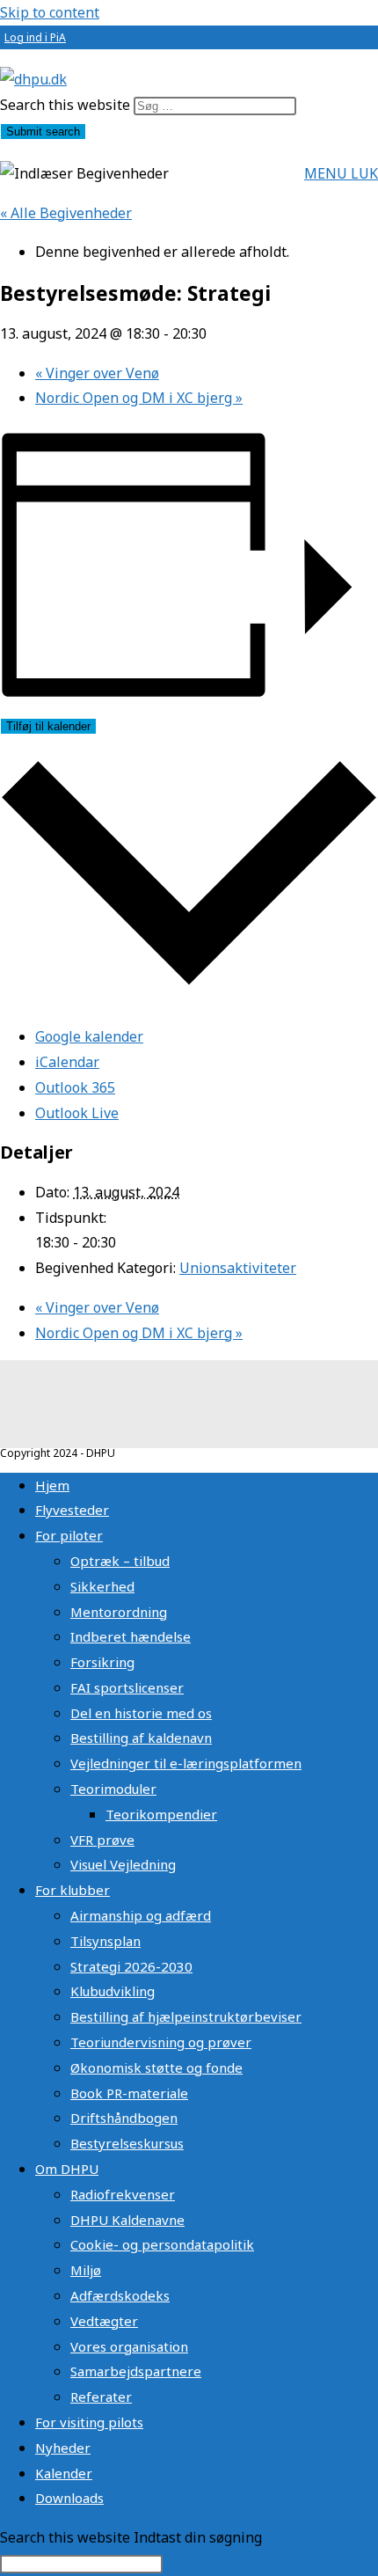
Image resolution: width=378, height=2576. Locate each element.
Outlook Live (77, 1113)
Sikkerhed (102, 1586)
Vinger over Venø (97, 373)
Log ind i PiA (35, 37)
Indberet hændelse (131, 1636)
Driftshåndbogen (124, 2118)
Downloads (69, 2498)
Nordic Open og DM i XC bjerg (139, 398)
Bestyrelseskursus (127, 2143)
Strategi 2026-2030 (131, 1966)
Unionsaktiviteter (238, 1268)
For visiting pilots (89, 2422)
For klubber (73, 1890)
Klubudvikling (113, 1991)
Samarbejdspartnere (136, 2371)
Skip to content (50, 12)
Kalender (64, 2473)
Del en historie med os (141, 1713)
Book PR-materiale (129, 2093)
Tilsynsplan (105, 1941)
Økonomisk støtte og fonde (156, 2067)
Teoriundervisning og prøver (161, 2042)
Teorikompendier (161, 1814)
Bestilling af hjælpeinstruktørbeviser (186, 2016)
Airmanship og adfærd (141, 1915)
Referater (101, 2397)
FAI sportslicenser (127, 1687)
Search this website (67, 105)
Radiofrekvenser (123, 2194)
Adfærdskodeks (120, 2295)
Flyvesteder (72, 1510)
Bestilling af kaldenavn (141, 1738)
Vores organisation (129, 2346)
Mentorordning (119, 1612)
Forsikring (102, 1662)
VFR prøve (102, 1840)
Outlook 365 (75, 1087)
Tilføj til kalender (48, 726)
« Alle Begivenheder (66, 213)
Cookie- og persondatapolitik (162, 2244)
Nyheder (63, 2448)
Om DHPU (67, 2169)
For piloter (69, 1535)
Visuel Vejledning (123, 1864)
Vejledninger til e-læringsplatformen (186, 1763)
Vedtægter (104, 2321)
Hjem (52, 1485)
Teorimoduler (113, 1789)
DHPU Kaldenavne (127, 2220)
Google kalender (89, 1036)
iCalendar (67, 1062)
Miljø (86, 2270)
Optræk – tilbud (120, 1561)
